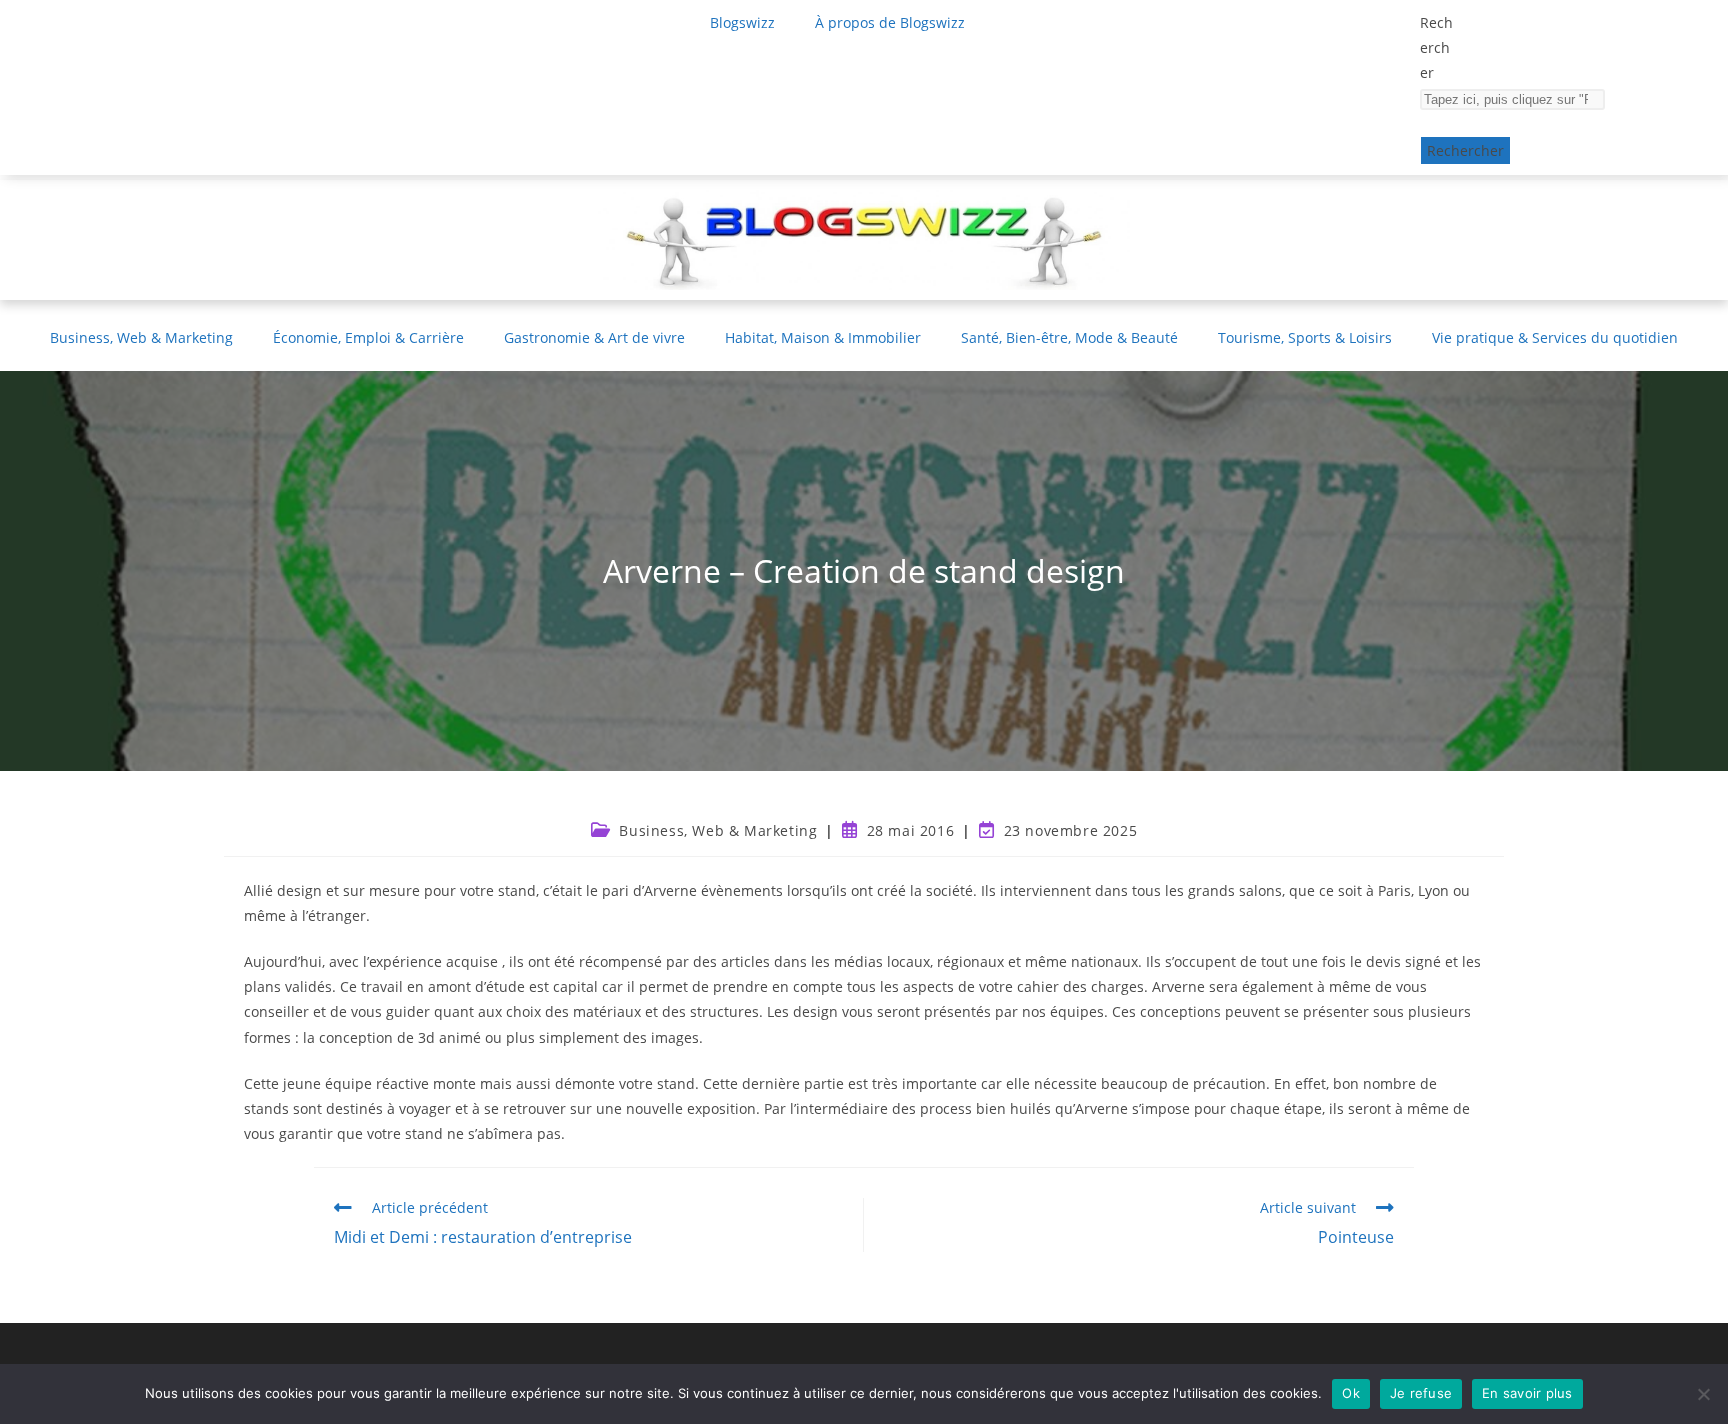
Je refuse (1421, 1393)
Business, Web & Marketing (141, 337)
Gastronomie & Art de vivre (594, 337)
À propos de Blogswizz (890, 22)
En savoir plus (1527, 1393)
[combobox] (1512, 99)
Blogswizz (742, 22)
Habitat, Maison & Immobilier (823, 337)
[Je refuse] (1703, 1394)
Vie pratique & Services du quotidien (1555, 337)
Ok (1351, 1393)
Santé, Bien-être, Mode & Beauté (1069, 337)
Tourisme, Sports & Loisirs (1305, 337)
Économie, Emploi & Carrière (368, 337)
